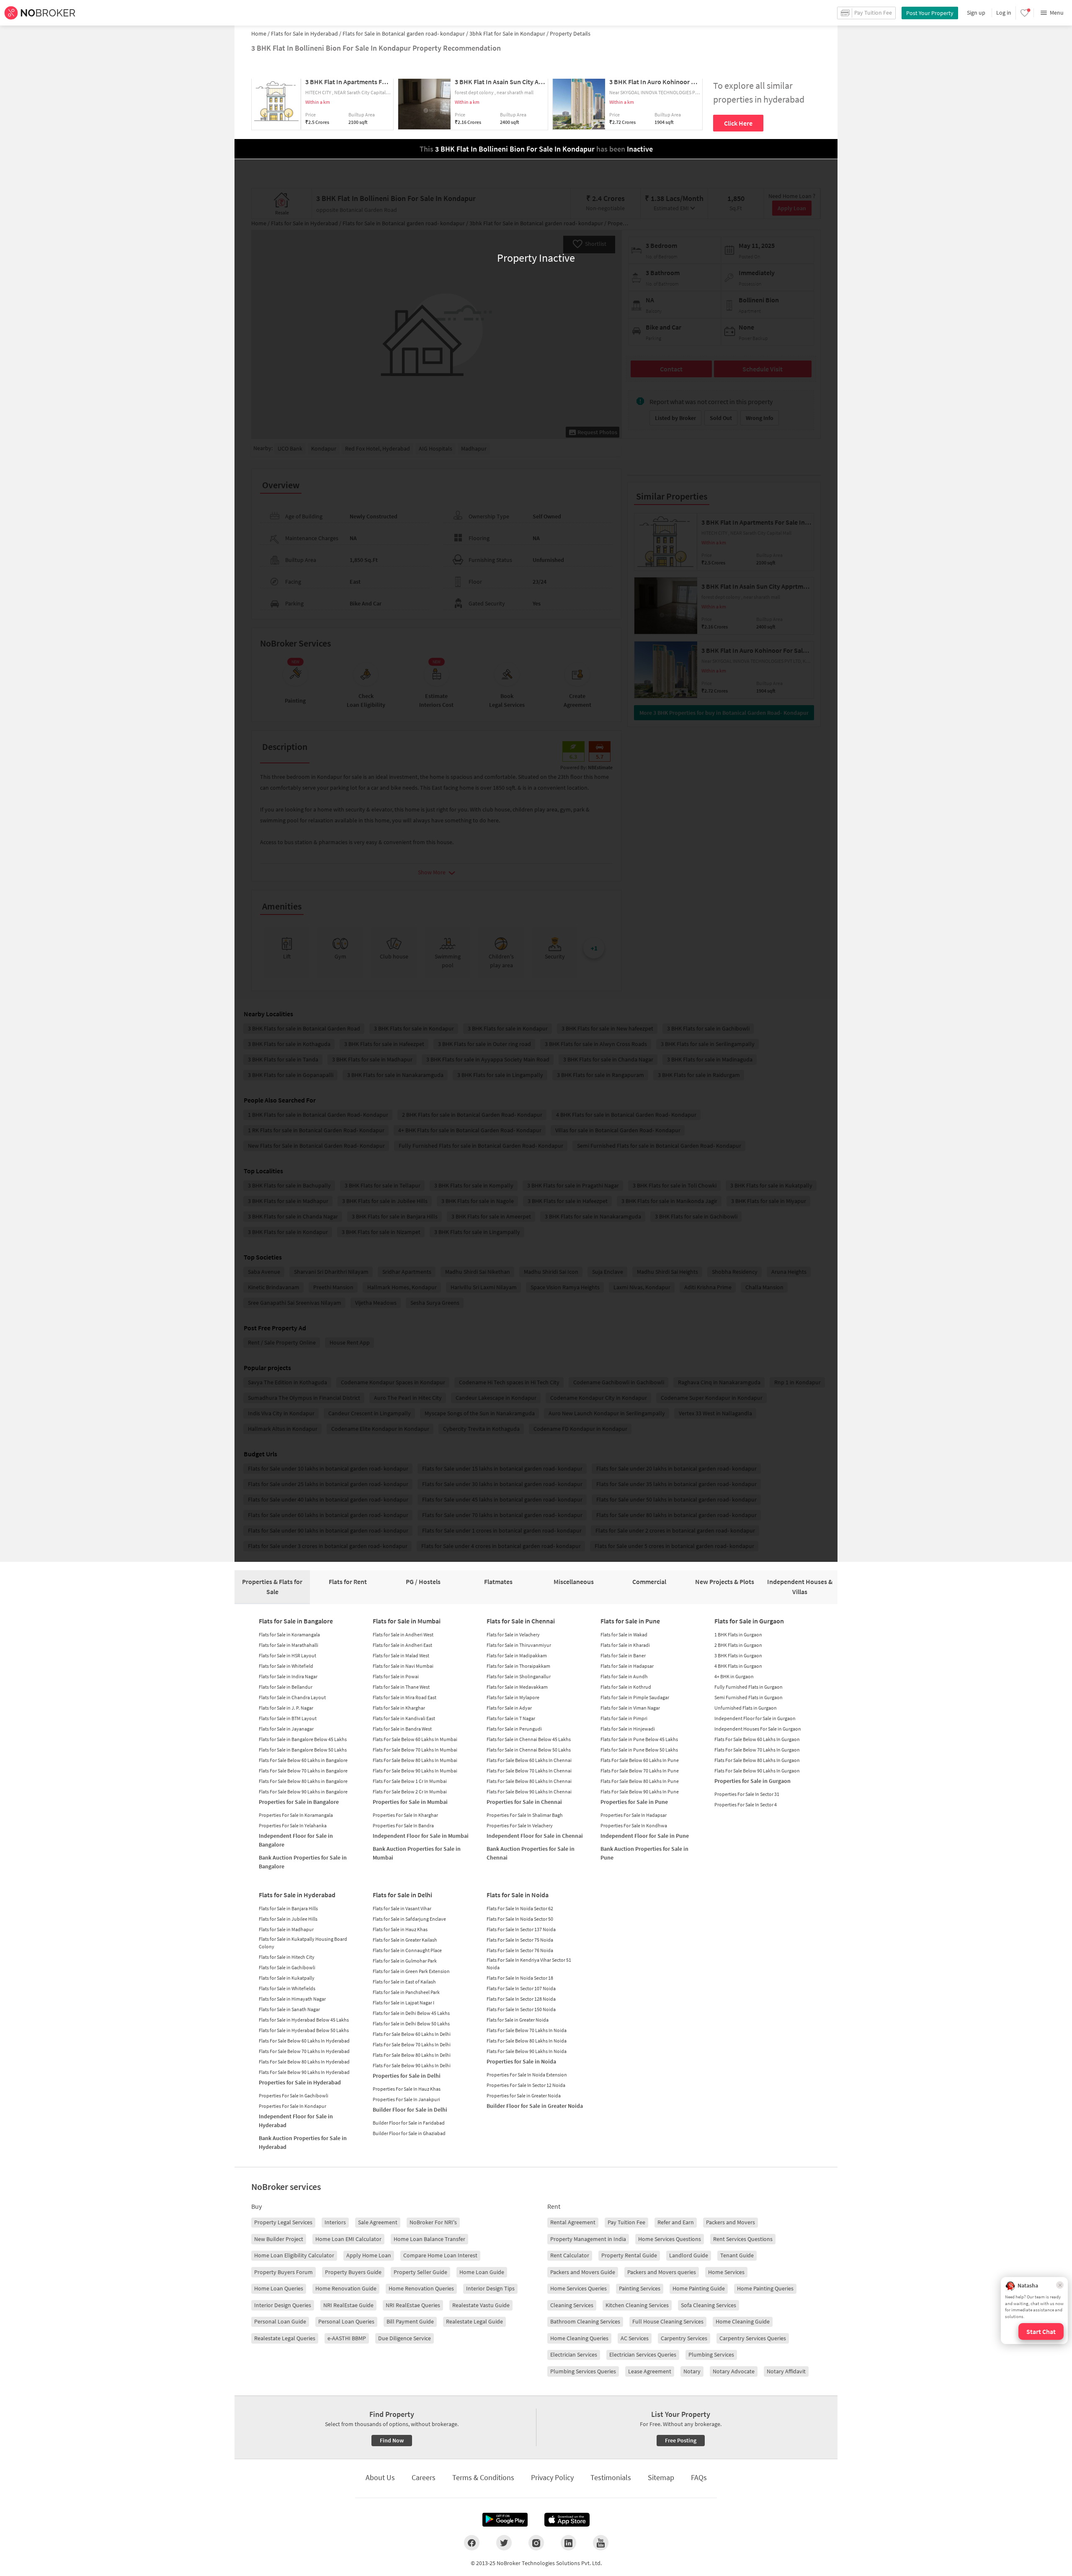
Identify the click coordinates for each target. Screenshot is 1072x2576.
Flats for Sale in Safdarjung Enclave (409, 1919)
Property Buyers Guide (353, 2272)
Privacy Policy (552, 2477)
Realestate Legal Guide (474, 2321)
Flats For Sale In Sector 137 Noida (521, 1929)
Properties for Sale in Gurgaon (752, 1781)
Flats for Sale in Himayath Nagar (292, 1999)
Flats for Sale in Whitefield (286, 1666)
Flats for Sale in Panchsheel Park (406, 1992)
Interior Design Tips (490, 2288)
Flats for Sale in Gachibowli (287, 1967)
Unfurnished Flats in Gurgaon (746, 1708)
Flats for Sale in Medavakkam (517, 1687)
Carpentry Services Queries (753, 2338)
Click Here (738, 123)
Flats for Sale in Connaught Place (407, 1950)
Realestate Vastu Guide (481, 2305)
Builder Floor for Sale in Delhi (410, 2110)
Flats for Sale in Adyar (509, 1708)
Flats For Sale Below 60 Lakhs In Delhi (412, 2034)
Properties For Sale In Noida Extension (527, 2075)
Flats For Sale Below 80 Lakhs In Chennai (529, 1781)
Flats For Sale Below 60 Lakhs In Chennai (529, 1760)
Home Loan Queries (279, 2288)
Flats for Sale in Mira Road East (405, 1697)
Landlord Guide (689, 2255)
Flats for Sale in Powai (396, 1676)
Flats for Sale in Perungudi (514, 1729)
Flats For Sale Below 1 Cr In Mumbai (410, 1781)
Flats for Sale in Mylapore (513, 1697)
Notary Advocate (734, 2371)
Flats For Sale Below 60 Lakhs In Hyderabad (304, 2041)
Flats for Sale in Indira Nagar (288, 1676)
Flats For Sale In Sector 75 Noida (520, 1940)
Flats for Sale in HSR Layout (287, 1655)
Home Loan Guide (482, 2272)
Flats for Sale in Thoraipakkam (518, 1666)
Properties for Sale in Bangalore (299, 1802)
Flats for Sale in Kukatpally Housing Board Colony (303, 1943)
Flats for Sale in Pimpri (624, 1718)
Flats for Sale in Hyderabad (297, 1895)
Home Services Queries (579, 2288)
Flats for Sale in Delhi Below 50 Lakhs (411, 2023)
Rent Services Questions (743, 2239)
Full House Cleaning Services (668, 2321)
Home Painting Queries (765, 2288)
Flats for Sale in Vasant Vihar (402, 1908)
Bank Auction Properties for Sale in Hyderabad (303, 2142)
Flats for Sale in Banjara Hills (288, 1908)
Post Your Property (930, 13)
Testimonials (611, 2477)
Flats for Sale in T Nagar (511, 1718)
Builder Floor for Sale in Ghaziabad (409, 2133)
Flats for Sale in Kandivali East (404, 1718)
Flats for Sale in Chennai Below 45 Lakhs (529, 1739)
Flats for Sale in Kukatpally (287, 1978)
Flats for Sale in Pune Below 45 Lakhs (639, 1739)
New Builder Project (279, 2239)
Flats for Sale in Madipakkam (517, 1655)
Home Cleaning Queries (579, 2338)
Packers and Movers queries (662, 2272)
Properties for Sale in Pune (634, 1802)
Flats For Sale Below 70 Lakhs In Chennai (529, 1771)
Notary (692, 2371)
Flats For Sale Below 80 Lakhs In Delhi (412, 2055)
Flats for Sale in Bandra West (402, 1729)
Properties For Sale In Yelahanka (293, 1825)
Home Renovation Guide (346, 2288)
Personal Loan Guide (280, 2321)
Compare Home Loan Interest (440, 2255)
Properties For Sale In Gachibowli (294, 2096)
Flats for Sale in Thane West (401, 1687)
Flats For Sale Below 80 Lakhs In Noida (527, 2041)
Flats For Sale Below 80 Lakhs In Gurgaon (757, 1760)
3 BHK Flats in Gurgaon (738, 1655)
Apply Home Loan (369, 2255)
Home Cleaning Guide (743, 2321)
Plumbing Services (711, 2354)
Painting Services (640, 2288)
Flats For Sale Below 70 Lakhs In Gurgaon (757, 1750)
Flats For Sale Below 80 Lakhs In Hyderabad (304, 2062)
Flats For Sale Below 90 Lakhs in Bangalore (303, 1792)
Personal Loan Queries (346, 2321)
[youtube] (601, 2543)
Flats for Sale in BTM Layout (288, 1718)
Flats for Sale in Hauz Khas (400, 1929)
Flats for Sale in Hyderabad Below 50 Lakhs (304, 2030)
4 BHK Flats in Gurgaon (738, 1666)
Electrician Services (574, 2354)
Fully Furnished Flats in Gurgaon (749, 1687)
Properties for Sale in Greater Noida (524, 2096)
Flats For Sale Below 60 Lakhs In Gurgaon (757, 1739)
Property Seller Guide (420, 2272)
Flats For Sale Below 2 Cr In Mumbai (410, 1792)
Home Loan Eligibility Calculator (294, 2255)
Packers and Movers (731, 2222)
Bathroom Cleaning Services (585, 2321)
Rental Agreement (573, 2222)
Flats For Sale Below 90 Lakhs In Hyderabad (304, 2072)
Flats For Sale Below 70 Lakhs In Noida (527, 2030)
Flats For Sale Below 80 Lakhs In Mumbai (415, 1760)
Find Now (392, 2440)
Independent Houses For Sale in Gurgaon (758, 1729)
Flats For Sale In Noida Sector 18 (520, 1978)
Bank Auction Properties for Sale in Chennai (531, 1853)
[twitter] (504, 2543)
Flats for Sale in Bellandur (286, 1687)
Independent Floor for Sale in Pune (645, 1836)
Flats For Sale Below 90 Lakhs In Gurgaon (757, 1771)
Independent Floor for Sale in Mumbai (421, 1836)
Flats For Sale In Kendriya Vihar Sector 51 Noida (529, 1964)
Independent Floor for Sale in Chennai (535, 1836)
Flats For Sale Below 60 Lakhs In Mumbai (415, 1739)
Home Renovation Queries (421, 2288)
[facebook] (472, 2543)
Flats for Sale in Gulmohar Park (405, 1961)
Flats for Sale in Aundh (624, 1676)
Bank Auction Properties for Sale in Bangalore (303, 1862)
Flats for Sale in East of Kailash (404, 1982)
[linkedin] (568, 2543)
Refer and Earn (676, 2222)
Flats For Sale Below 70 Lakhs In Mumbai (415, 1750)
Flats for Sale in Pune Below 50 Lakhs (639, 1750)
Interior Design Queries (283, 2305)
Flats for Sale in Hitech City (287, 1957)
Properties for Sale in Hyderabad (300, 2082)
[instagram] (536, 2543)
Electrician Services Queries (643, 2354)
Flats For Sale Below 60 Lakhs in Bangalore (303, 1760)
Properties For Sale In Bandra (403, 1825)
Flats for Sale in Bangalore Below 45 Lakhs (303, 1739)
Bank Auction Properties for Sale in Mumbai (417, 1853)
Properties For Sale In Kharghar (405, 1815)
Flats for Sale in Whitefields (287, 1988)
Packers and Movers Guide (583, 2272)
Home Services (726, 2272)
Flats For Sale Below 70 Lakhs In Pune (640, 1771)
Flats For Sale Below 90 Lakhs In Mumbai (415, 1771)
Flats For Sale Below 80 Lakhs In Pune (640, 1781)
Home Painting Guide (699, 2288)
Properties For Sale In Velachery (520, 1825)
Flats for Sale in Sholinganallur (519, 1676)
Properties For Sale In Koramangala (296, 1815)
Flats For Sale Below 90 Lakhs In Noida (527, 2051)
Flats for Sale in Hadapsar (627, 1666)
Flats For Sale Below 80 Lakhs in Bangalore (303, 1781)
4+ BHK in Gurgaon (734, 1676)
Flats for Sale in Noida (518, 1895)
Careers (424, 2477)
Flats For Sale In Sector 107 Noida (521, 1988)
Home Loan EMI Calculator (348, 2239)
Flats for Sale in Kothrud (626, 1687)
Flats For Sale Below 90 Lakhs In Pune (640, 1792)
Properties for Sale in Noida (521, 2061)
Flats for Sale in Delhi (402, 1895)
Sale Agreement (378, 2222)
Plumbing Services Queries (583, 2371)
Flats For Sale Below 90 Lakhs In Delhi (412, 2065)
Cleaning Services (572, 2305)
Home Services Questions (670, 2239)
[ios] (567, 2520)
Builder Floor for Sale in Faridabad (409, 2123)
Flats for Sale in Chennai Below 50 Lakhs (529, 1750)
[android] (505, 2520)
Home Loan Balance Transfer (429, 2239)
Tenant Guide (737, 2255)
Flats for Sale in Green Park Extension (411, 1971)
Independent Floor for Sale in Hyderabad (296, 2121)
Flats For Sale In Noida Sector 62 (520, 1908)
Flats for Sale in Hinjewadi (628, 1729)
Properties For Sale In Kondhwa (634, 1825)
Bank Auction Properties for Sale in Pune (644, 1853)
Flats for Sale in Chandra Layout (292, 1697)
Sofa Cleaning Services (709, 2305)
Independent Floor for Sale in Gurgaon (755, 1718)
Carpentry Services (684, 2338)
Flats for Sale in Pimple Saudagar (635, 1697)
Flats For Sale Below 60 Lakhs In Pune (640, 1760)
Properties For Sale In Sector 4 (746, 1804)
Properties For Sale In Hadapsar (634, 1815)
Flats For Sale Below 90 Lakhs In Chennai (529, 1792)
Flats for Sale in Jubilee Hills (288, 1919)
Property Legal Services (283, 2222)
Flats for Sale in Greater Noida (518, 2020)
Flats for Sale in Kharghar (399, 1708)
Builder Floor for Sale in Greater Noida (535, 2106)
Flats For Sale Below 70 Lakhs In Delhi (412, 2044)
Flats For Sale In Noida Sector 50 (520, 1919)
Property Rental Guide (629, 2255)
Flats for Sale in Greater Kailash (405, 1940)
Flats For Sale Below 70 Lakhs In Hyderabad (304, 2051)
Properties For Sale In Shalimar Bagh (525, 1815)
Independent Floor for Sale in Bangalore (296, 1840)
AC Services (635, 2338)
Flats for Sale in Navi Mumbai (403, 1666)
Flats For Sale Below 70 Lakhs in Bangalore (303, 1771)
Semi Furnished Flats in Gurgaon (749, 1697)
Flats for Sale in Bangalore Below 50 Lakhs (303, 1750)
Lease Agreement (650, 2371)
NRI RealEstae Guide (348, 2305)
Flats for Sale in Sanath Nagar (289, 2009)
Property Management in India (588, 2239)
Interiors (335, 2222)
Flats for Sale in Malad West (401, 1655)
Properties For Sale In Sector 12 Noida (526, 2085)
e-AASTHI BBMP (347, 2338)
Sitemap (661, 2477)
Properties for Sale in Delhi (407, 2076)
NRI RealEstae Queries (413, 2305)
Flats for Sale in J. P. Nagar (286, 1708)
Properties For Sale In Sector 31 (747, 1794)
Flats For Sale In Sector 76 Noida (520, 1950)
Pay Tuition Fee (626, 2222)
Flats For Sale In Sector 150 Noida (521, 2009)
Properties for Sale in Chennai (524, 1802)
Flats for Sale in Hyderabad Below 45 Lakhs (304, 2020)
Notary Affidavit (786, 2371)
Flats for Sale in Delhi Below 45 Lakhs (411, 2013)
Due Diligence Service (405, 2338)
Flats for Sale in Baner (623, 1655)
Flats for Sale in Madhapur (286, 1929)
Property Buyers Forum (283, 2272)
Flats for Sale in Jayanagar (286, 1729)
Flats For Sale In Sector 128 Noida (521, 1999)
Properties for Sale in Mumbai (410, 1802)
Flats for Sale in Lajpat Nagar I (403, 2003)
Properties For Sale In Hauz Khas (407, 2089)
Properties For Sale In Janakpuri (406, 2099)
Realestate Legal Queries (285, 2338)
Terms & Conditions (483, 2477)
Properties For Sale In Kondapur (292, 2106)
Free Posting (681, 2440)
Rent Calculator (570, 2255)
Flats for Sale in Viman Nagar (630, 1708)
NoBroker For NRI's (433, 2222)
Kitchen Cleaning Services (637, 2305)
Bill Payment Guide (410, 2321)
